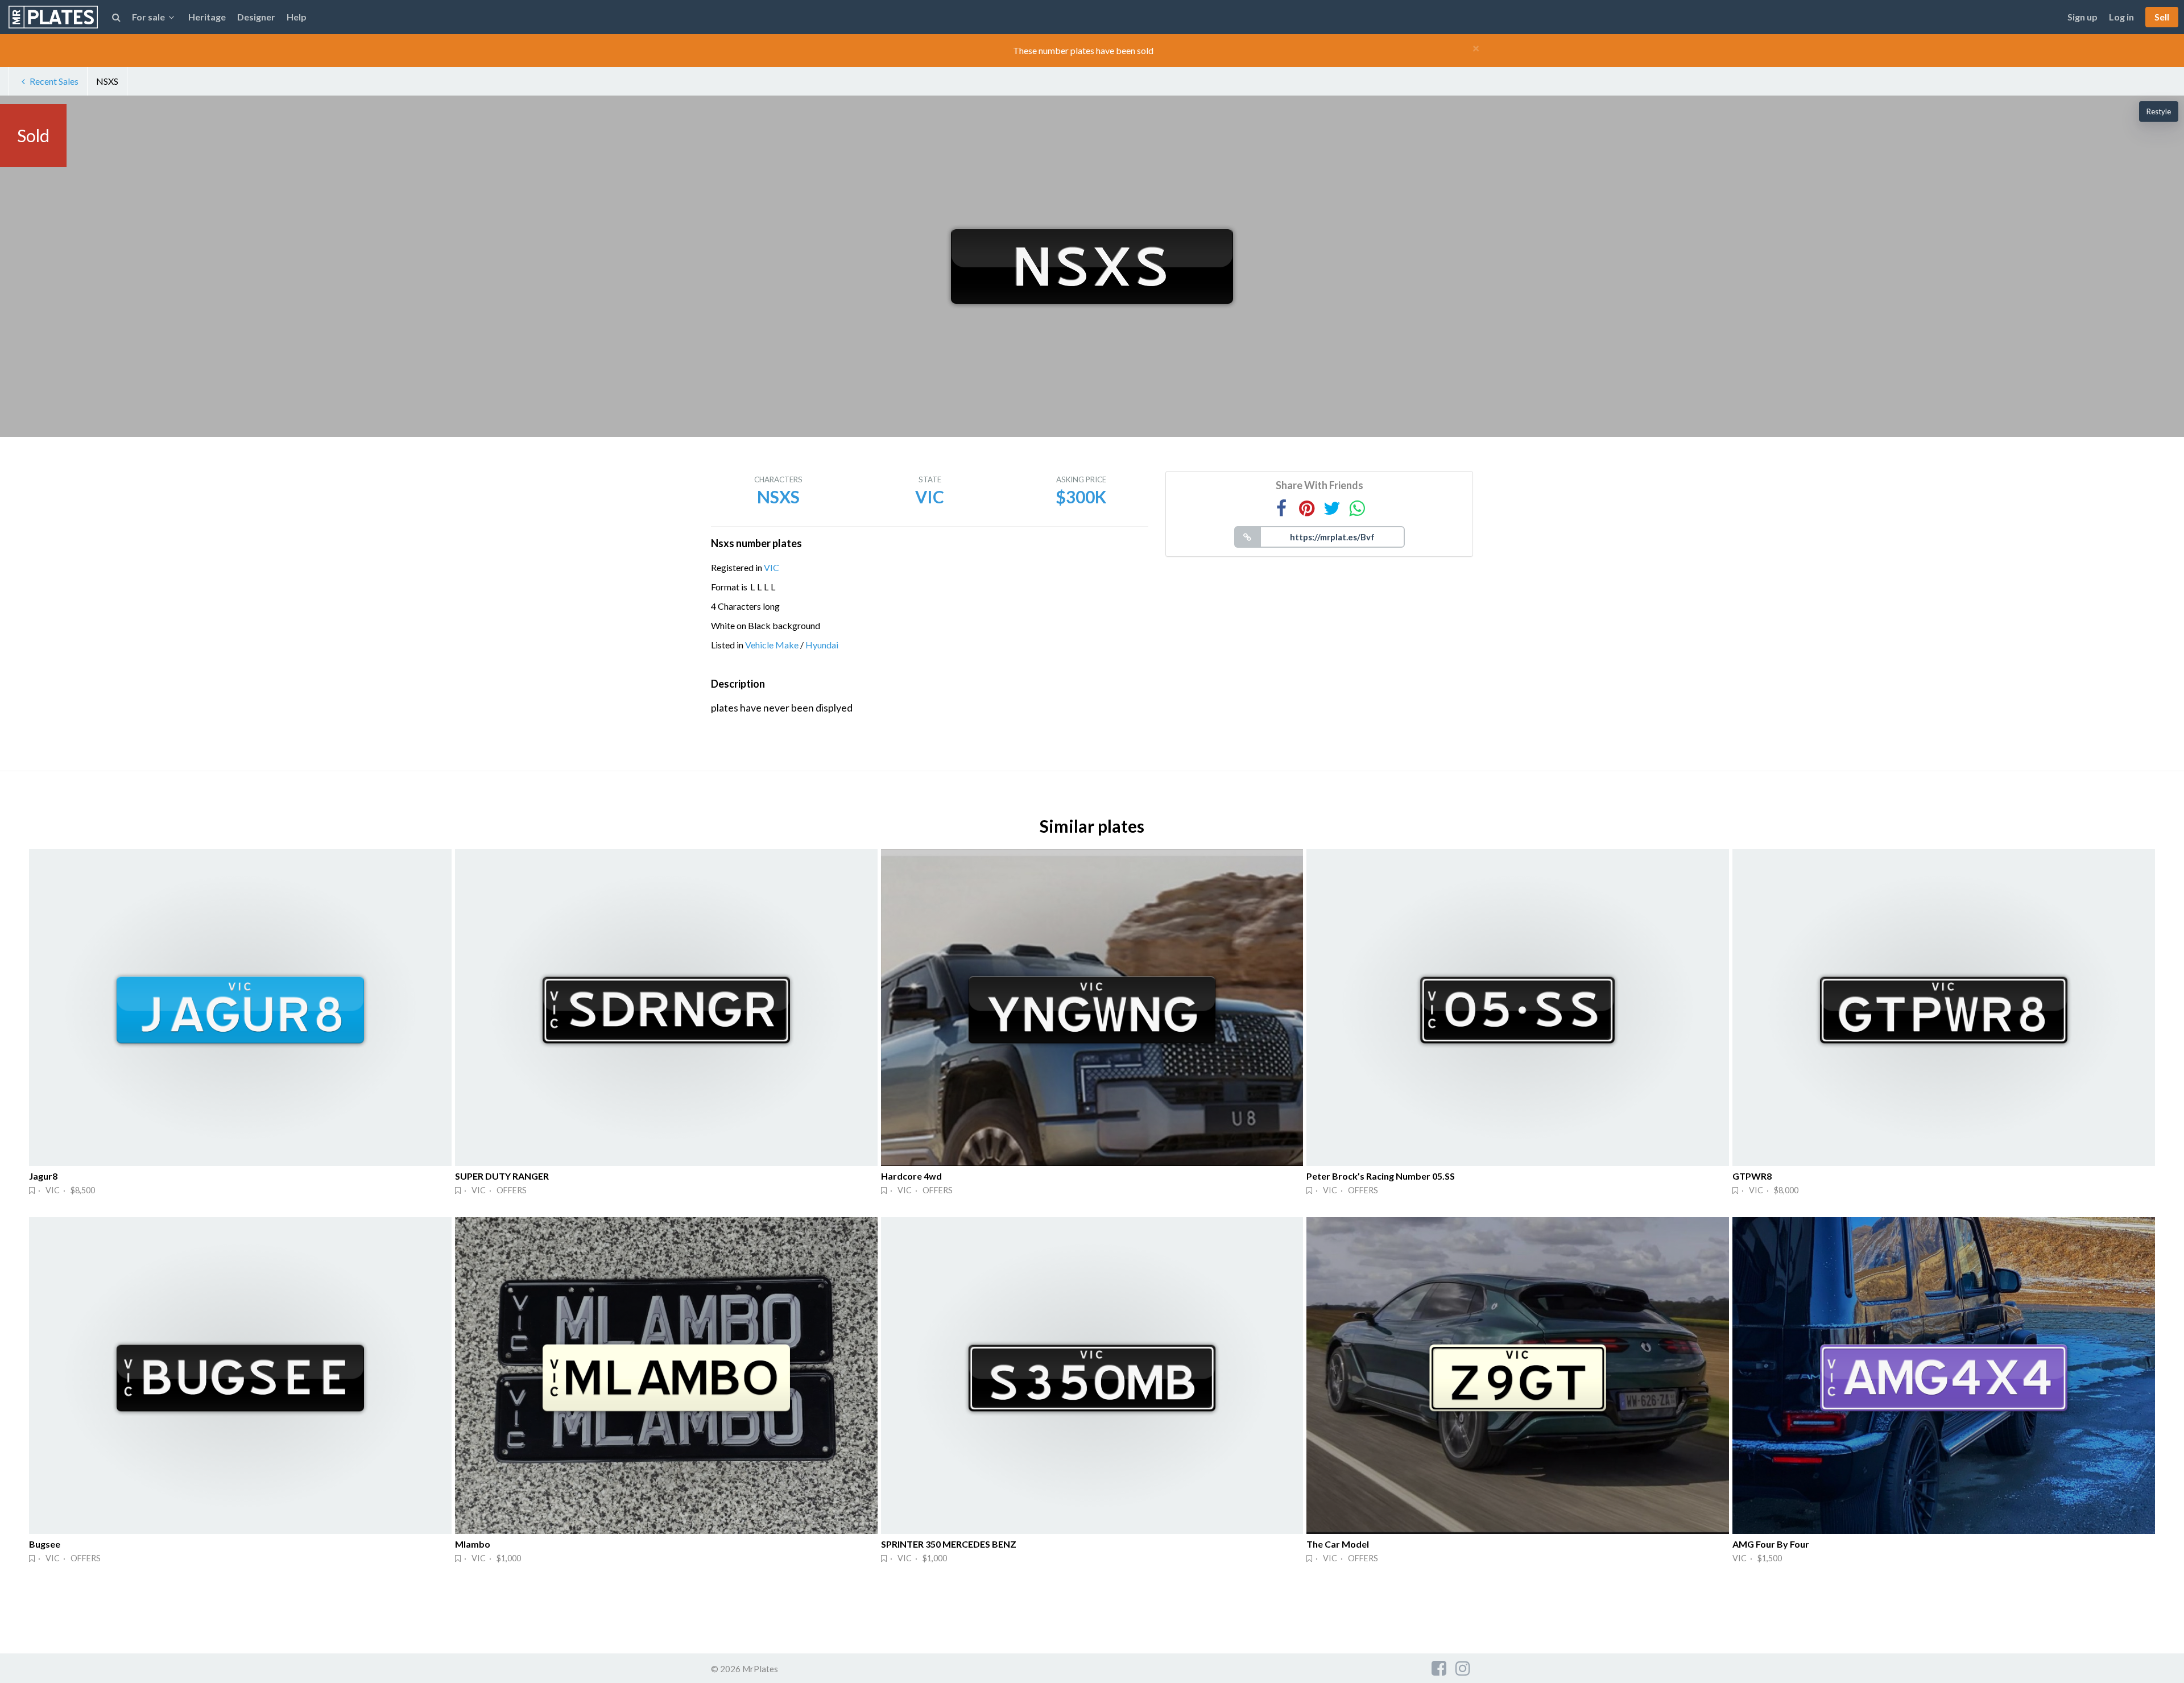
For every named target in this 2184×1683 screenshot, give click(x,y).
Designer (256, 17)
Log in (2121, 17)
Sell (2162, 17)
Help (297, 17)
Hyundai (822, 645)
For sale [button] (148, 17)
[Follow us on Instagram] (1463, 1668)
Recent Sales (54, 81)
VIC (772, 567)
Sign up (2082, 17)
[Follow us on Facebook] (1439, 1668)
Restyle (2159, 111)
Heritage (207, 17)
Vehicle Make (772, 645)
